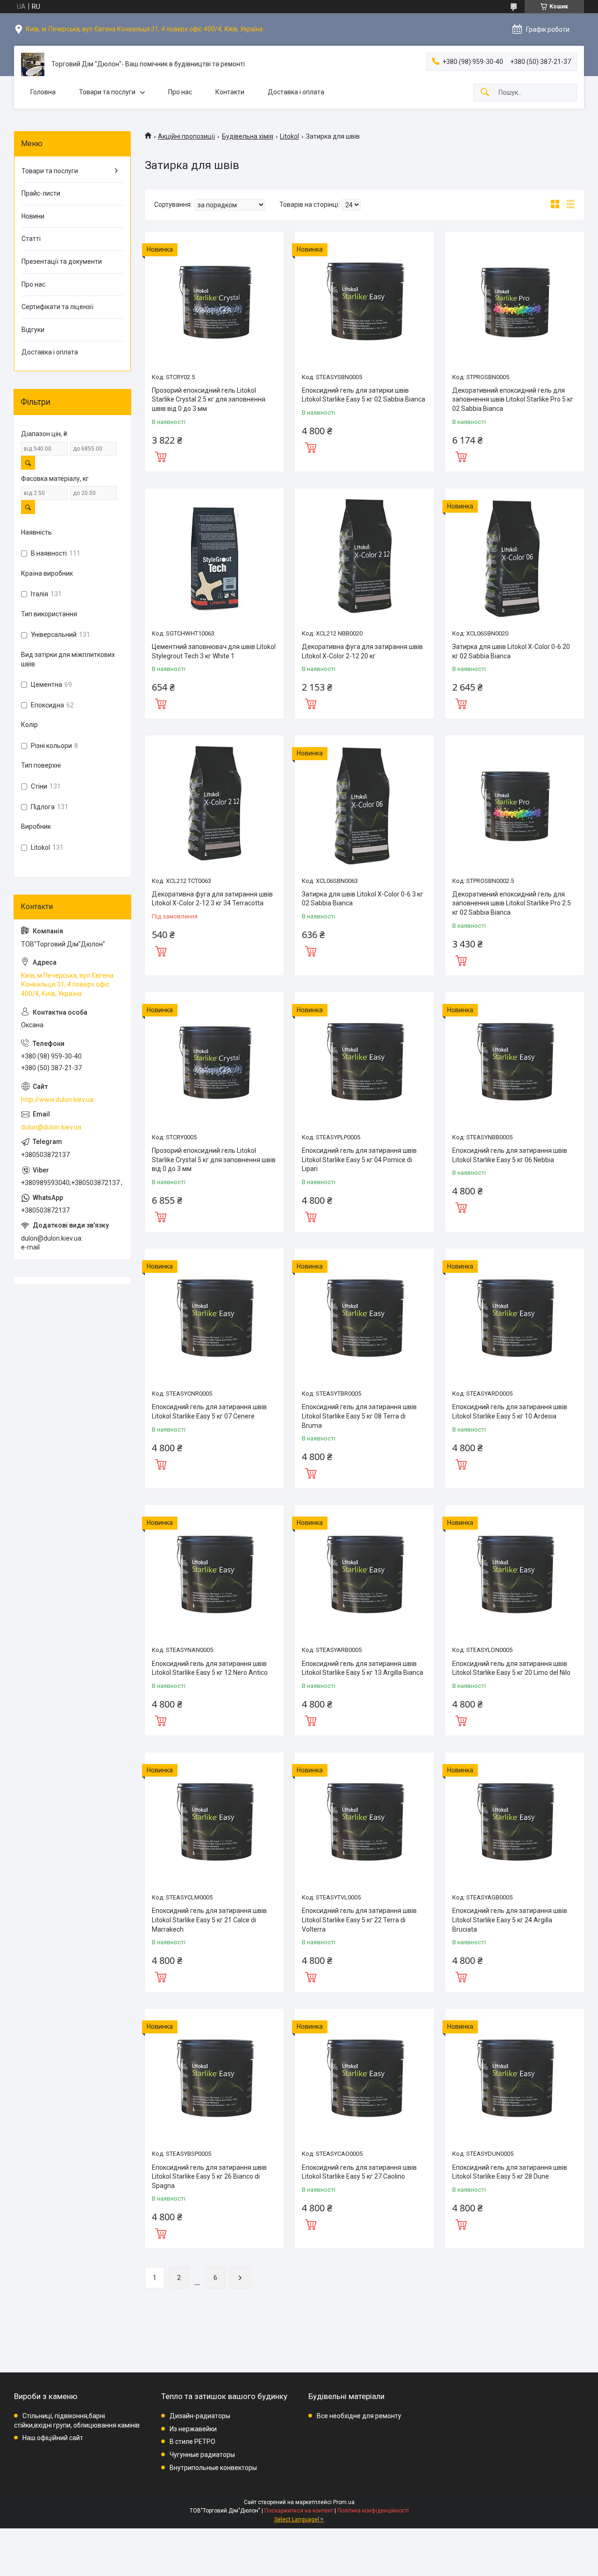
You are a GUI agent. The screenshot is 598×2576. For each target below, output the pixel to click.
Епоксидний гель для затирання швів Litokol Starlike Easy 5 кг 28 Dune (510, 2172)
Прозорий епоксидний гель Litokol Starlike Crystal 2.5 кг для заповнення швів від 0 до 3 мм (209, 399)
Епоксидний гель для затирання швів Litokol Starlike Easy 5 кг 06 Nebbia (510, 1155)
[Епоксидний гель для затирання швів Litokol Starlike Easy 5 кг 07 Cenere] (214, 1318)
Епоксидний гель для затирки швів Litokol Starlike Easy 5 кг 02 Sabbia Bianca (363, 395)
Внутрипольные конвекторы (213, 2468)
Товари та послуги (107, 92)
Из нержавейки (193, 2429)
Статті (31, 239)
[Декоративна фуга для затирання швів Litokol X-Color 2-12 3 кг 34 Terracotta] (214, 805)
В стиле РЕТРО (192, 2442)
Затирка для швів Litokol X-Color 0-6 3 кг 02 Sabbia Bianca (363, 899)
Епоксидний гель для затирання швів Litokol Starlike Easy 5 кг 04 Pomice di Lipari (359, 1160)
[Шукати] (485, 93)
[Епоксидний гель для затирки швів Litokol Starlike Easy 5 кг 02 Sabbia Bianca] (364, 301)
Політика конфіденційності (373, 2511)
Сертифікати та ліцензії (57, 307)
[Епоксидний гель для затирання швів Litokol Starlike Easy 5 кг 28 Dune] (515, 2078)
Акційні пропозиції (186, 136)
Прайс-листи (41, 193)
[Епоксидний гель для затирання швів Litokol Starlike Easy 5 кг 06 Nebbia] (515, 1062)
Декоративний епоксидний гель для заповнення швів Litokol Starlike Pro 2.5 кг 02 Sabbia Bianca (512, 903)
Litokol (289, 136)
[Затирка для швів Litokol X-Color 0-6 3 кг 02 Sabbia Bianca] (364, 805)
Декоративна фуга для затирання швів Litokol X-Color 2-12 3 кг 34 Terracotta (212, 899)
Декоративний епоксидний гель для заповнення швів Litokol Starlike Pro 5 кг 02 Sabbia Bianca (513, 399)
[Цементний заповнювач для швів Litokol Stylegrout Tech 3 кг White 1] (214, 558)
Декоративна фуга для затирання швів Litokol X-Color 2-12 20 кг (362, 651)
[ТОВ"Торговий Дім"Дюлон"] (33, 64)
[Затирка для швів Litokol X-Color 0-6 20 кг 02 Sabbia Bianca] (515, 558)
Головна (43, 92)
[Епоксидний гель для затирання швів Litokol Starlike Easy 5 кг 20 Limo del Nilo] (515, 1574)
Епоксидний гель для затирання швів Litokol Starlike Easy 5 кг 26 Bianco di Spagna (209, 2177)
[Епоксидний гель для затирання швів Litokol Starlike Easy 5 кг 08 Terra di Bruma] (364, 1318)
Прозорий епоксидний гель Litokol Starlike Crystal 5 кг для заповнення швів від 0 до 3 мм (214, 1160)
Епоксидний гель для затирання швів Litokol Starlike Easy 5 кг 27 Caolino (359, 2172)
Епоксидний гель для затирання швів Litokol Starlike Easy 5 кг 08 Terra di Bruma (359, 1416)
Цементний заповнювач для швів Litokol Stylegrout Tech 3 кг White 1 (214, 651)
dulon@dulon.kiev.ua (51, 1127)
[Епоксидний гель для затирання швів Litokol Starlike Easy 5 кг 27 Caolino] (364, 2078)
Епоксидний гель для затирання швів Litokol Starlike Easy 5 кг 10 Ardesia (510, 1412)
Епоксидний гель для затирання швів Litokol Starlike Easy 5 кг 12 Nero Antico (210, 1668)
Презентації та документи (62, 261)
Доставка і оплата (296, 92)
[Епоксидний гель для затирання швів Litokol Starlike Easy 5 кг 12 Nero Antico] (214, 1574)
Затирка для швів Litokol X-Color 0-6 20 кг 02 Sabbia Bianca (511, 651)
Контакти (230, 92)
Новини (33, 216)
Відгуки (33, 330)
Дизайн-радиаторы (200, 2416)
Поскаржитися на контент (299, 2511)
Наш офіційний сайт (53, 2438)
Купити (161, 456)
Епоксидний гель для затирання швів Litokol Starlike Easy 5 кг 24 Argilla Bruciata (510, 1920)
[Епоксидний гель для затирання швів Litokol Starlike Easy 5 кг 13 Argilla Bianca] (364, 1574)
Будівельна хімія (248, 136)
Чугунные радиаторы (202, 2455)
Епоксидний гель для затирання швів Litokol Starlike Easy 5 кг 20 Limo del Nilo (511, 1668)
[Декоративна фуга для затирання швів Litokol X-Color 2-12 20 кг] (364, 558)
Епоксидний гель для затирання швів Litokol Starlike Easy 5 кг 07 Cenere (209, 1412)
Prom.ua (344, 2502)
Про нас (180, 92)
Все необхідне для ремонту (359, 2416)
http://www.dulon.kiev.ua (57, 1100)
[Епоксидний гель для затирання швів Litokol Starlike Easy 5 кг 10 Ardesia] (515, 1318)
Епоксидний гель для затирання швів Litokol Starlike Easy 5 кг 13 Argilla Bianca (363, 1668)
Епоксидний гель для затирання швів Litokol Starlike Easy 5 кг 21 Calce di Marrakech (209, 1920)
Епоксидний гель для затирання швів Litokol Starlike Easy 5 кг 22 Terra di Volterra (359, 1920)
